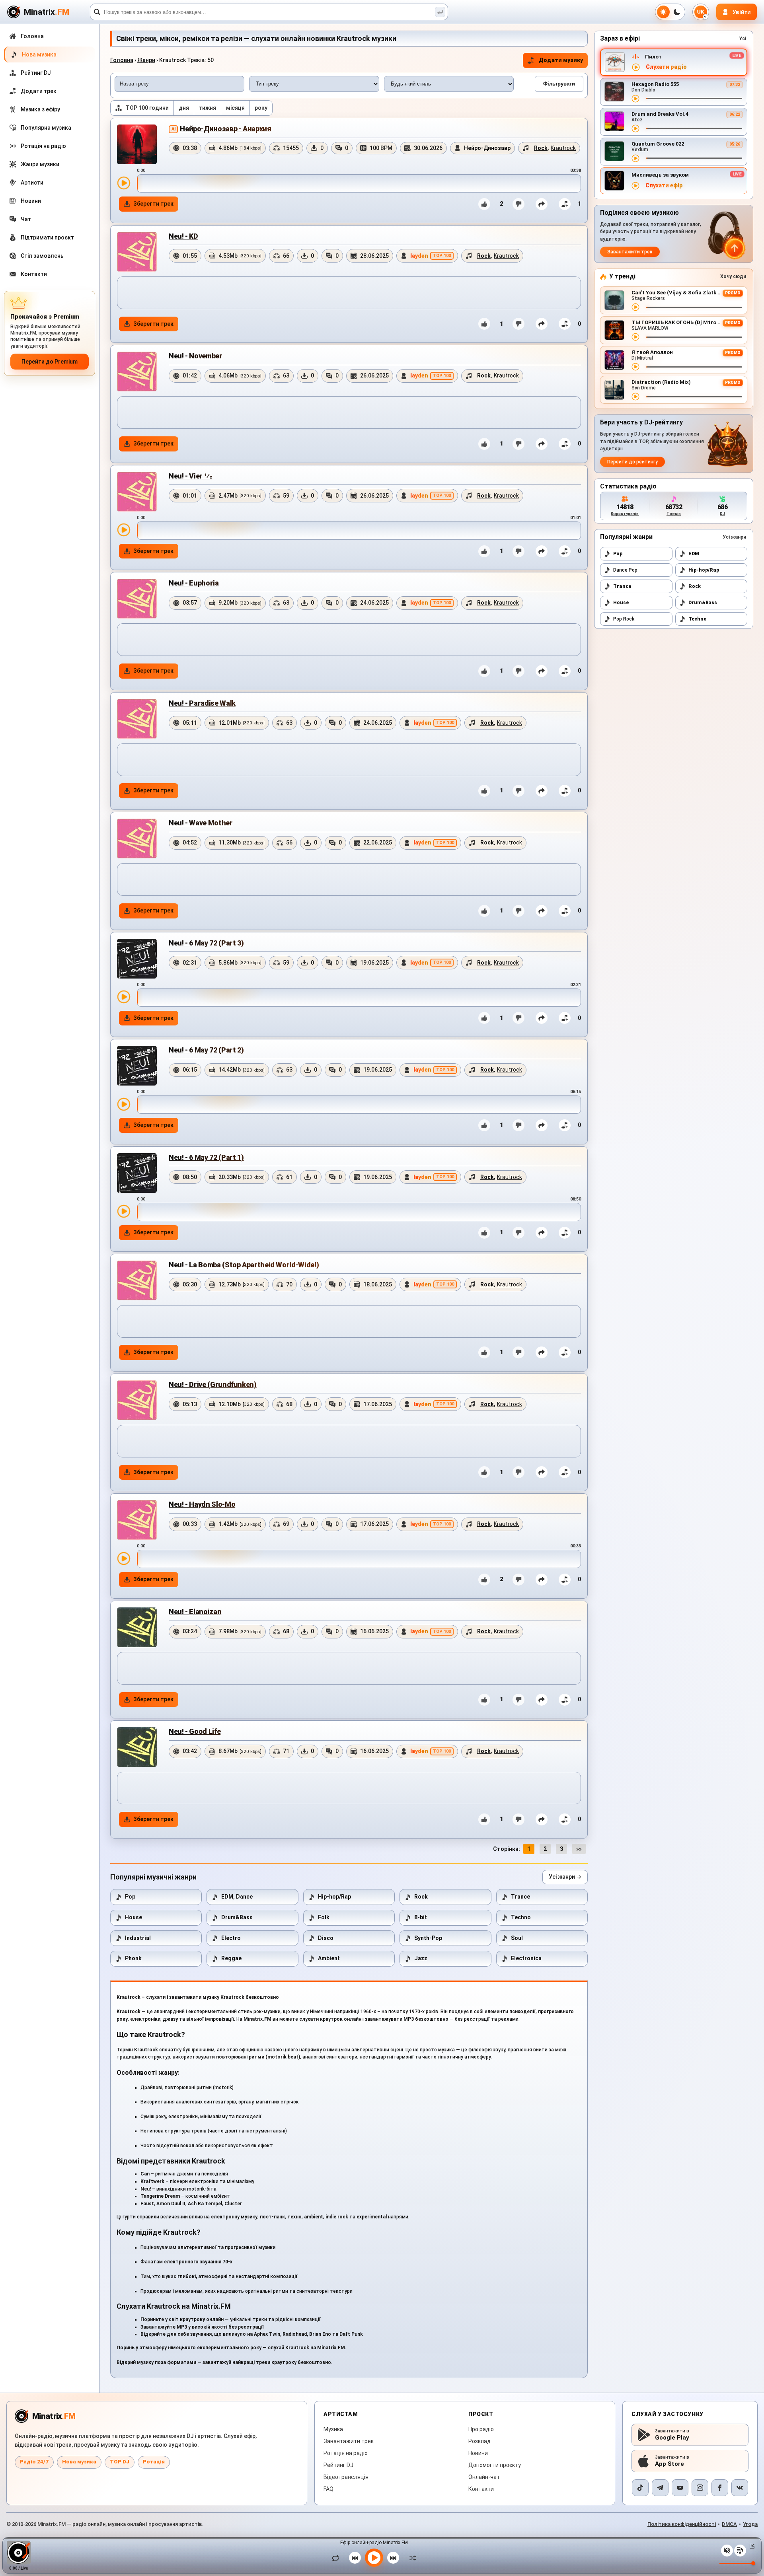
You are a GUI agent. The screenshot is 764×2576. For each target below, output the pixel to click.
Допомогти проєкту (495, 2465)
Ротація (154, 2462)
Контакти (481, 2489)
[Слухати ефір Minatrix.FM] (636, 67)
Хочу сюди (733, 276)
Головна (122, 60)
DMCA (729, 2524)
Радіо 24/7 (34, 2462)
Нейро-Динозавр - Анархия (225, 129)
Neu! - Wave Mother (201, 823)
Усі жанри (734, 537)
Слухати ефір (664, 186)
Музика (333, 2429)
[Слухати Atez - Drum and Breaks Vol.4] (635, 128)
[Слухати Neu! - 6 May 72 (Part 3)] (124, 997)
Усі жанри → (565, 1877)
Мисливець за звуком (660, 175)
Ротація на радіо (346, 2453)
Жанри (146, 60)
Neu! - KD (183, 236)
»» (579, 1849)
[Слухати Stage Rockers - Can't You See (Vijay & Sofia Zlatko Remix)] (635, 307)
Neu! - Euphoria (194, 583)
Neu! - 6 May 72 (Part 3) (206, 943)
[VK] (740, 2488)
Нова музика (79, 2462)
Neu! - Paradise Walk (202, 703)
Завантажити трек (630, 252)
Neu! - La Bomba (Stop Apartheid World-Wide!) (244, 1265)
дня (184, 108)
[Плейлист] (740, 2551)
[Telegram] (660, 2488)
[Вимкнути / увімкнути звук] (727, 2551)
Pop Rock (624, 619)
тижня (208, 108)
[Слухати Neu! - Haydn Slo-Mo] (124, 1558)
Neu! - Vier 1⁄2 (191, 476)
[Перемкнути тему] (670, 12)
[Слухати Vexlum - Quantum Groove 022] (635, 158)
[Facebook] (720, 2488)
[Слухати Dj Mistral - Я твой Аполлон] (635, 367)
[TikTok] (640, 2488)
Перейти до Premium (50, 362)
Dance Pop (625, 570)
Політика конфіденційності (682, 2524)
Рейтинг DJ (338, 2465)
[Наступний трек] (393, 2558)
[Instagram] (700, 2488)
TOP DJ (120, 2462)
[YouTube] (680, 2488)
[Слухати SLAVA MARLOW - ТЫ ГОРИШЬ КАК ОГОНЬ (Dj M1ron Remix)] (635, 337)
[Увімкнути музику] (374, 2558)
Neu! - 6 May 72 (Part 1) (206, 1157)
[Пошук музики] (440, 12)
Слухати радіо (666, 67)
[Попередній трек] (355, 2558)
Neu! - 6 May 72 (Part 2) (206, 1050)
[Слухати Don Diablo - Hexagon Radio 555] (635, 99)
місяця (235, 108)
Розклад (479, 2441)
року (261, 108)
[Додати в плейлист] (565, 204)
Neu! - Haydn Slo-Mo (202, 1504)
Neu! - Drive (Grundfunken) (213, 1384)
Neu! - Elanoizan (195, 1612)
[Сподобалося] (484, 204)
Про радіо (481, 2429)
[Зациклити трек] (337, 2558)
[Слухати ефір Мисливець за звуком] (635, 186)
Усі (743, 39)
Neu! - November (196, 356)
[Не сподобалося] (518, 204)
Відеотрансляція (346, 2477)
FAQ (328, 2489)
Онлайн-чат (484, 2477)
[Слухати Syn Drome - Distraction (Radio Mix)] (635, 397)
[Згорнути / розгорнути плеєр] (750, 2546)
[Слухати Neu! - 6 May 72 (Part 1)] (124, 1211)
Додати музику (561, 60)
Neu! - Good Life (195, 1731)
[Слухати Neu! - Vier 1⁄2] (124, 530)
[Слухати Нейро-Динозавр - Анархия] (124, 183)
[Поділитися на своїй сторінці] (542, 204)
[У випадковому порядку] (411, 2558)
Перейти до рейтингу (632, 462)
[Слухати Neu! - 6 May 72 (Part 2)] (124, 1104)
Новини (478, 2453)
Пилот (653, 57)
